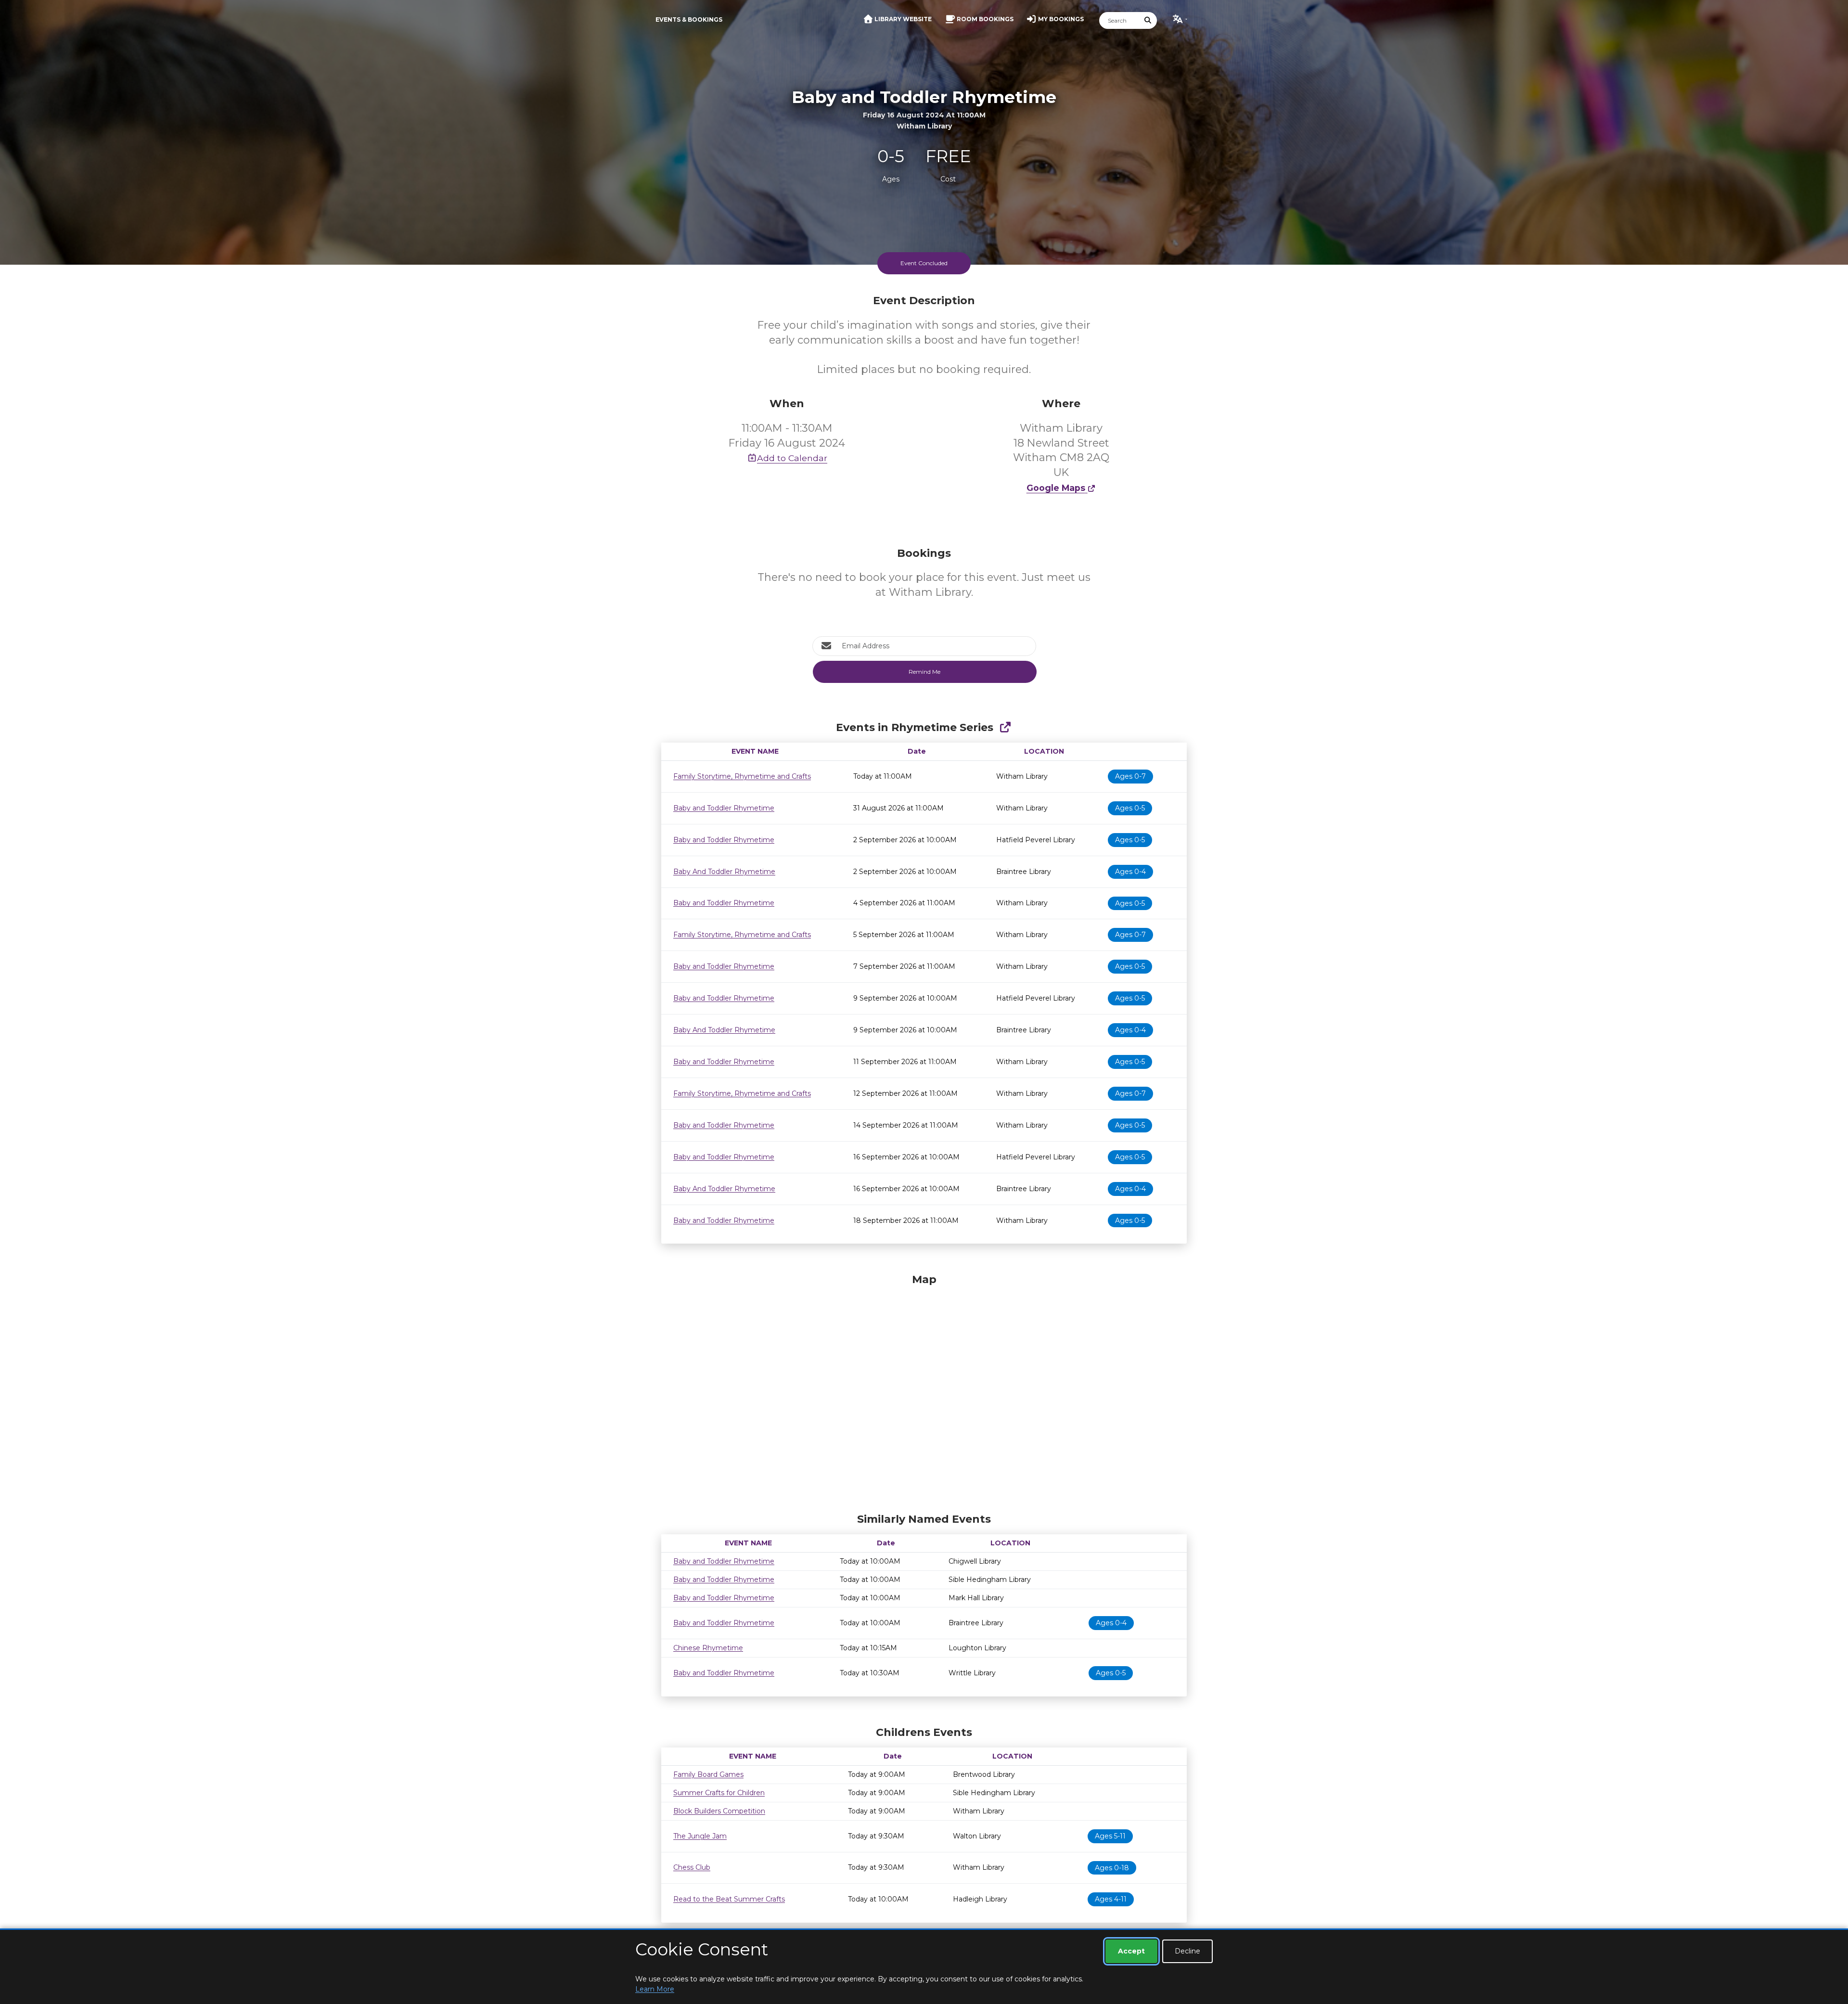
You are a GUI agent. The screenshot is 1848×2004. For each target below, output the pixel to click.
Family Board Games (708, 1774)
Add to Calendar (792, 458)
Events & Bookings (689, 19)
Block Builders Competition (719, 1811)
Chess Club (692, 1867)
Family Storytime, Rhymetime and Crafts (742, 776)
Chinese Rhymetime (708, 1648)
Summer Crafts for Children (719, 1793)
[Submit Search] (1148, 20)
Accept (1131, 1951)
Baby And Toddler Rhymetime (724, 872)
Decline (1187, 1951)
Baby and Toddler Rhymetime (724, 808)
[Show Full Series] (1005, 727)
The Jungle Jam (700, 1836)
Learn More (655, 1989)
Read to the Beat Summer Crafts (729, 1899)
